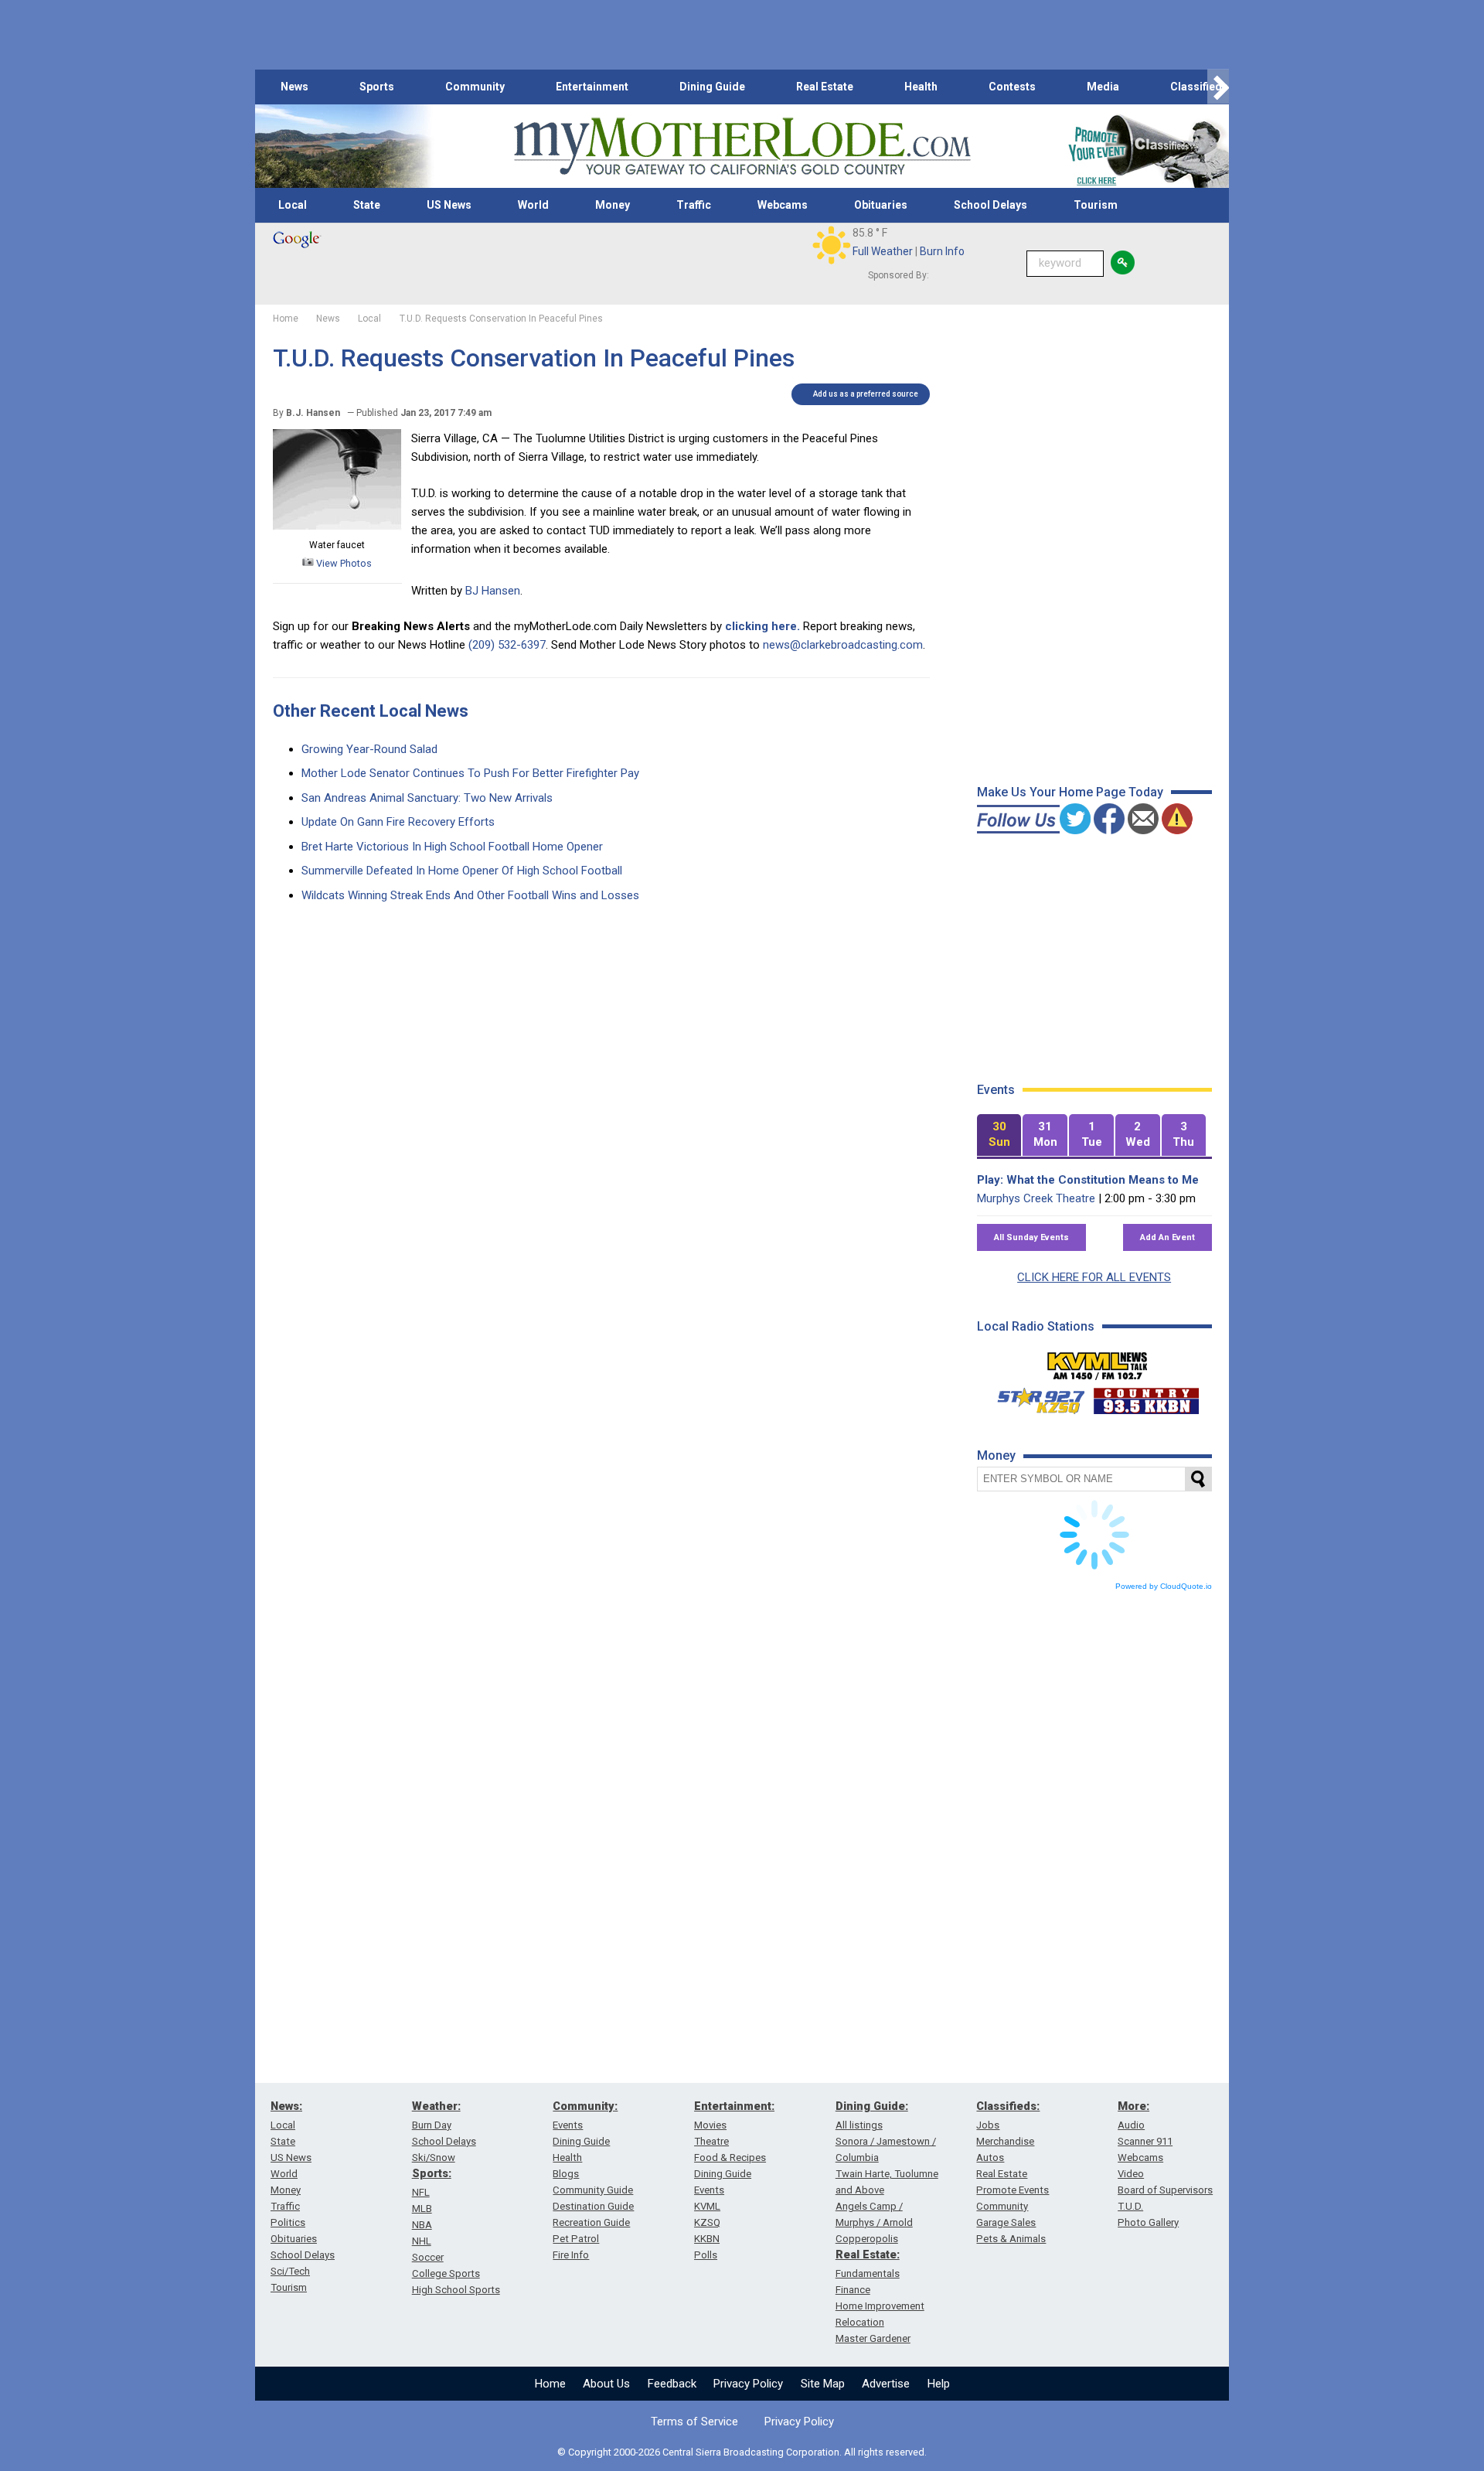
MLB (422, 2209)
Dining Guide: (872, 2106)
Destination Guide (593, 2206)
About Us (606, 2384)
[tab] (999, 1135)
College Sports (446, 2273)
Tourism (1096, 205)
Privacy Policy (748, 2384)
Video (1131, 2174)
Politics (288, 2222)
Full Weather (883, 251)
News (294, 87)
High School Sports (456, 2290)
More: (1133, 2106)
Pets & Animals (1011, 2239)
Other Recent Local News (371, 711)
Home (550, 2384)
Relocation (860, 2322)
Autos (990, 2157)
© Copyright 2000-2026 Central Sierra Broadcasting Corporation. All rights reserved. (742, 2452)
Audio (1131, 2125)
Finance (853, 2290)
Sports (377, 87)
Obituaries (881, 205)
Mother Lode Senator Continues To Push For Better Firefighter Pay (470, 773)
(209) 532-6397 (507, 645)
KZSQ (707, 2222)
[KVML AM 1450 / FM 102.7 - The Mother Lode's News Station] (1098, 1362)
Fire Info (571, 2255)
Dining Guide (712, 87)
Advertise (886, 2384)
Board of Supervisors (1165, 2190)
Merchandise (1005, 2141)
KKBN (707, 2239)
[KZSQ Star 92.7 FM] (1034, 1397)
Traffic (694, 205)
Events (568, 2125)
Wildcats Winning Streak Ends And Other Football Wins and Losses (470, 895)
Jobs (988, 2125)
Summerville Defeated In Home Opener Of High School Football (462, 871)
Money (613, 205)
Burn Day (432, 2125)
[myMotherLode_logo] (742, 147)
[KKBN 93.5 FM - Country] (1146, 1397)
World (533, 205)
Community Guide (593, 2190)
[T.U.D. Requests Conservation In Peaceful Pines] (337, 527)
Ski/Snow (434, 2157)
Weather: (436, 2106)
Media (1103, 87)
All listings (859, 2125)
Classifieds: (1008, 2106)
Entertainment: (734, 2106)
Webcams (783, 205)
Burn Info (942, 251)
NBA (422, 2225)
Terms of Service (694, 2422)
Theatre (711, 2141)
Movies (710, 2125)
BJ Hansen (493, 591)
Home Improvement (880, 2306)
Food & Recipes (730, 2157)
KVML (707, 2206)
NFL (421, 2192)
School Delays (990, 205)
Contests (1012, 87)
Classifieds (1199, 87)
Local (293, 205)
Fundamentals (868, 2273)
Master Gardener (873, 2338)
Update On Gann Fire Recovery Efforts (398, 822)
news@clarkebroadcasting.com (843, 645)
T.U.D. (1130, 2206)
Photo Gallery (1148, 2222)
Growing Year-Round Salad (369, 749)
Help (939, 2384)
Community (475, 87)
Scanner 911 (1145, 2141)
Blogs (566, 2174)
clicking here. (762, 626)
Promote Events (1013, 2190)
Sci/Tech (290, 2271)
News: (286, 2106)
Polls (706, 2255)
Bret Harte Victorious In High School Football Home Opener (452, 847)
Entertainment (592, 87)
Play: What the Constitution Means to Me (1088, 1180)
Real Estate (825, 87)
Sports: (432, 2173)
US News (449, 205)
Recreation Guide (591, 2222)
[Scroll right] (1218, 87)
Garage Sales (1006, 2222)
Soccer (428, 2257)
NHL (422, 2241)
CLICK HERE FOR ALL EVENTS (1094, 1277)
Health (921, 87)
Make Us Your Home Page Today (1070, 792)
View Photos (343, 563)
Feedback (672, 2384)
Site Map (823, 2384)
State (367, 205)
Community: (585, 2106)
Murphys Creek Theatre (1036, 1198)
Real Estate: (868, 2255)
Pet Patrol (576, 2239)
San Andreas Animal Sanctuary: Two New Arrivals (427, 798)
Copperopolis (867, 2239)
